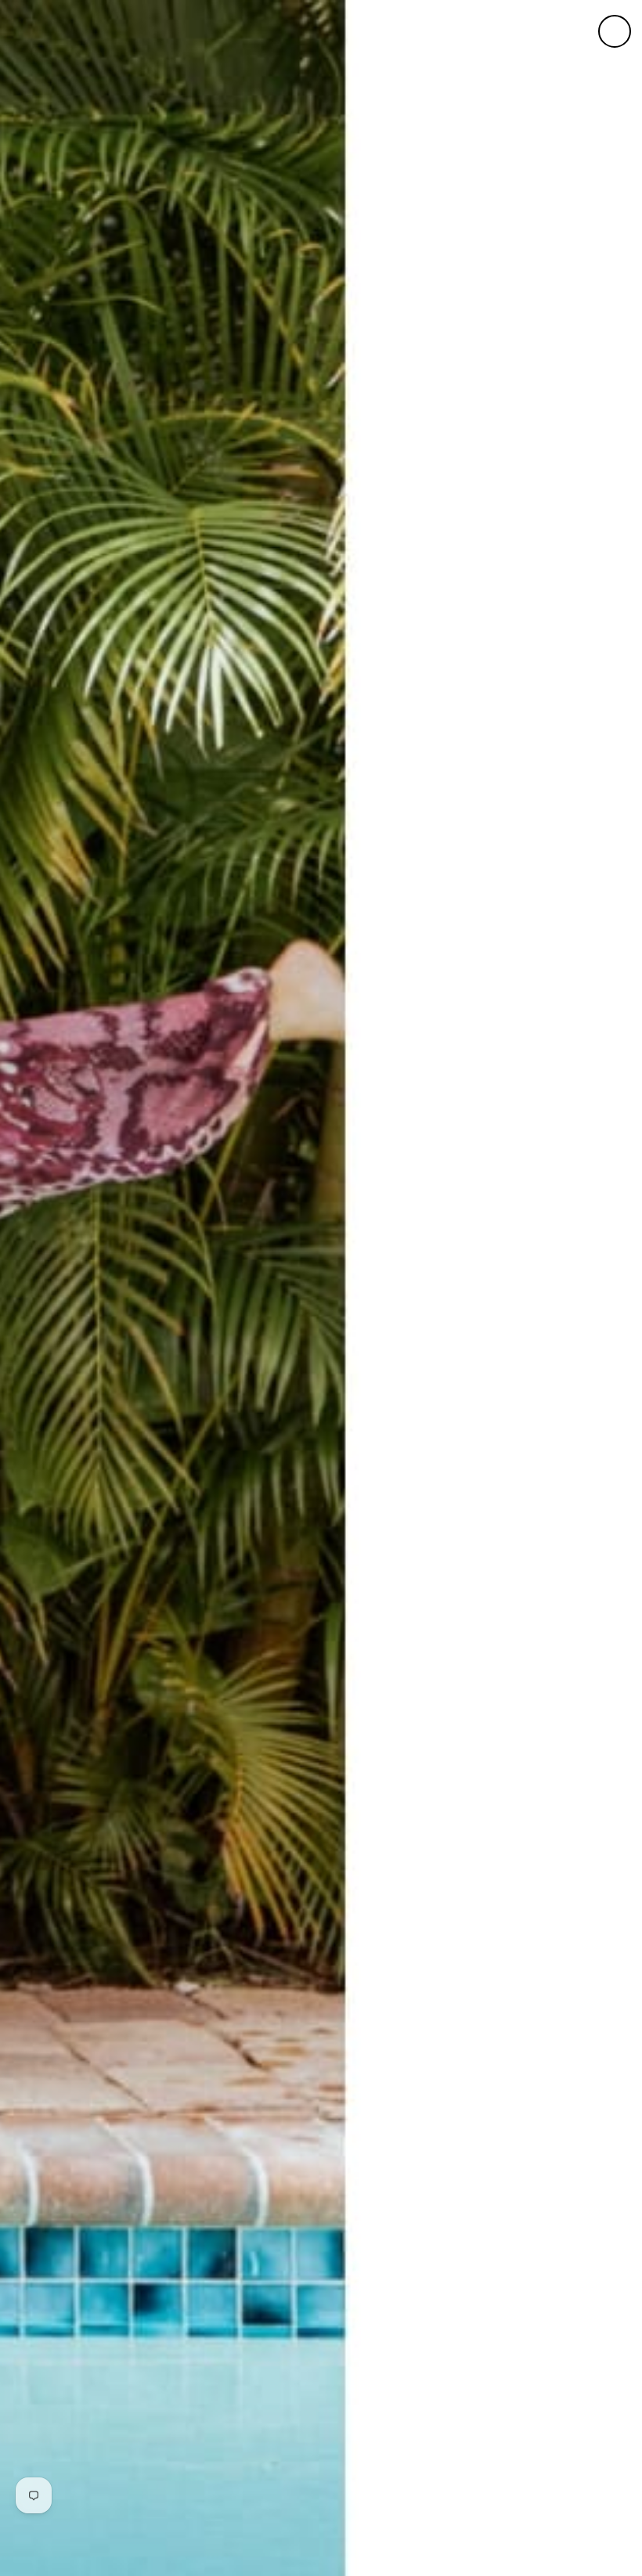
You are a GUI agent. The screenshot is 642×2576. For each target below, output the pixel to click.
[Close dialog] (615, 31)
